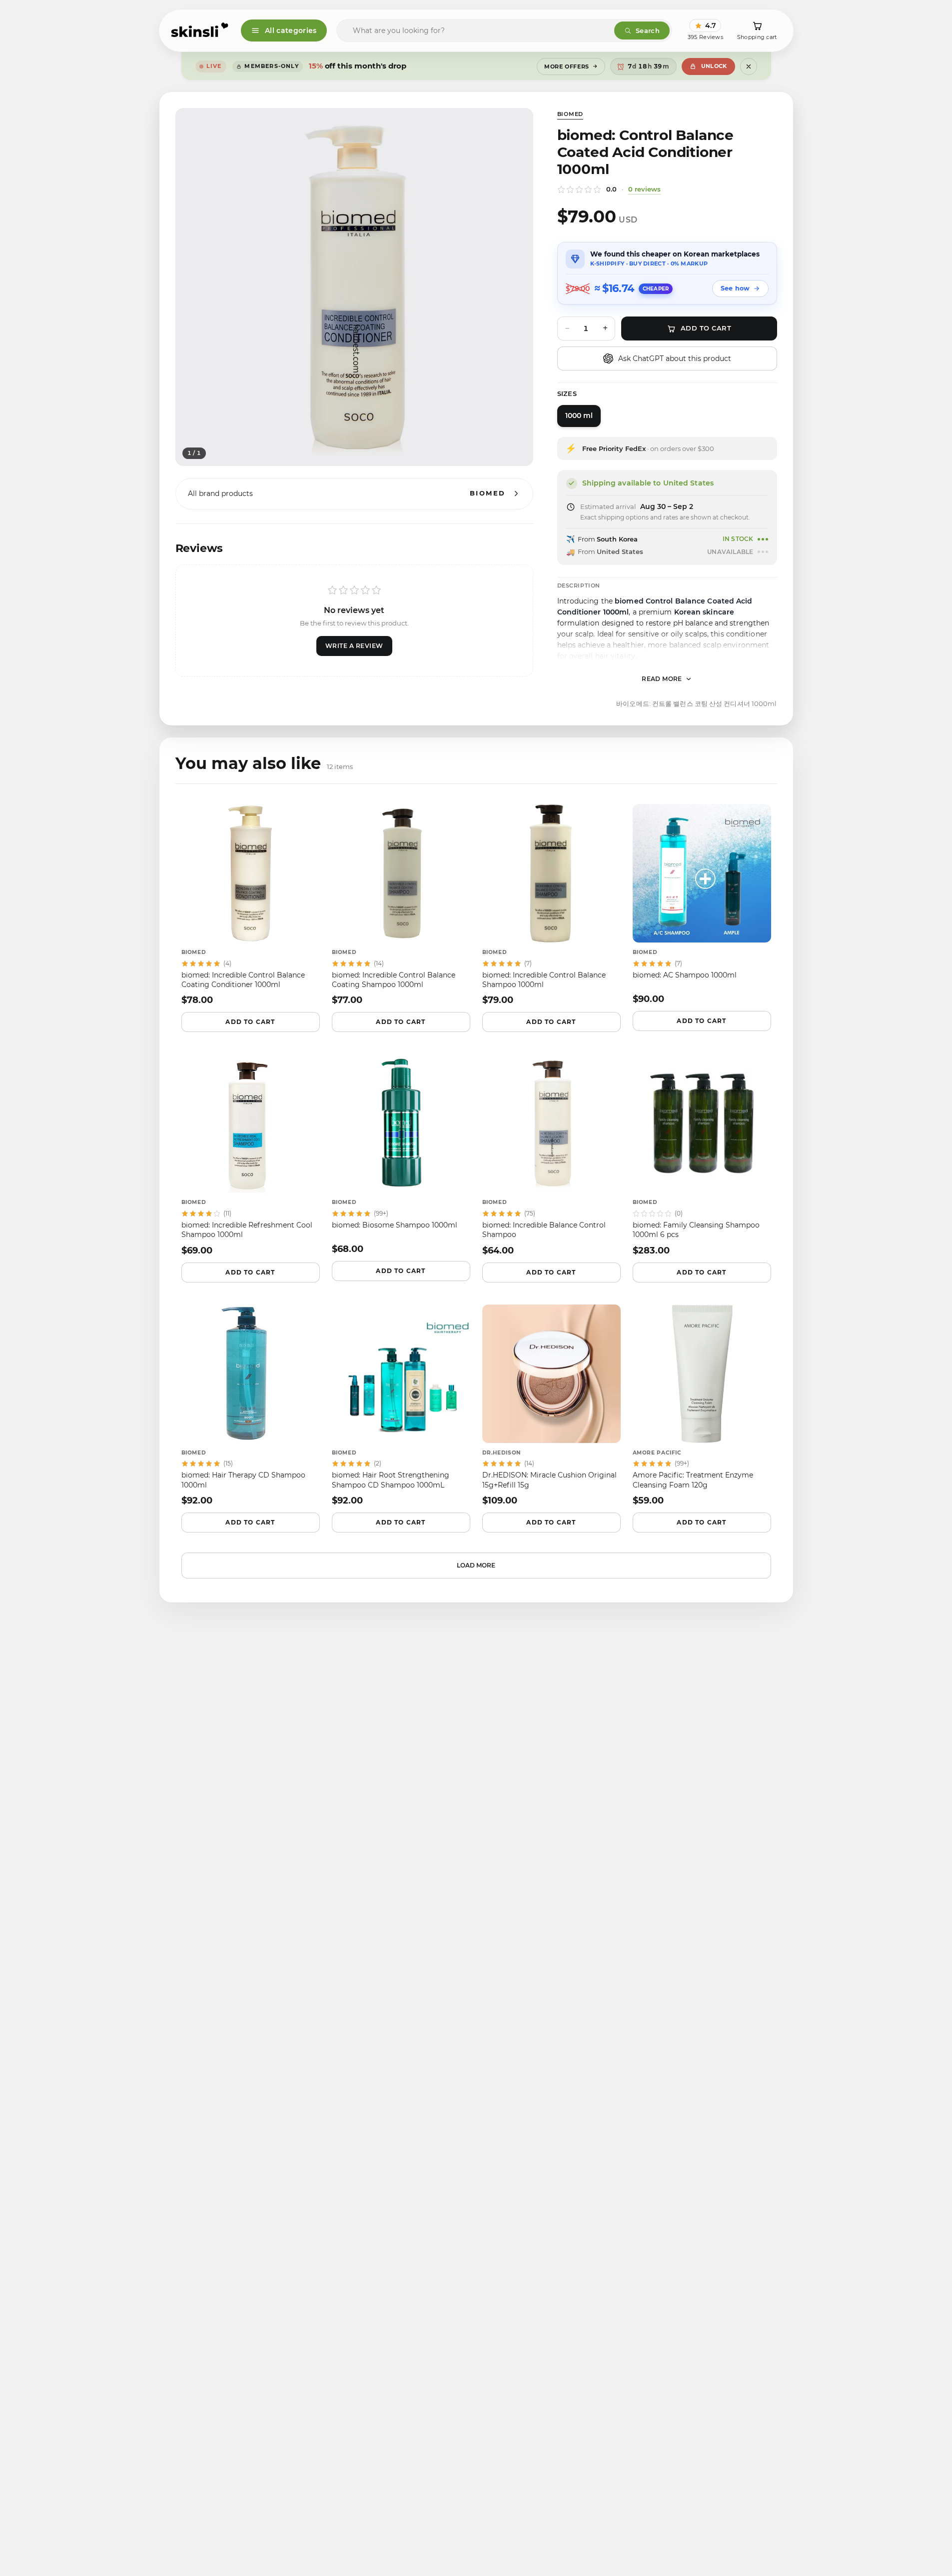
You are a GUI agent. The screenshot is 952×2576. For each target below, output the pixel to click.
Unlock (714, 66)
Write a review (354, 646)
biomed (570, 114)
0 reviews (644, 189)
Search (648, 30)
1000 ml (579, 415)
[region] (354, 287)
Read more (662, 679)
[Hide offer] (749, 66)
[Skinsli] (200, 30)
